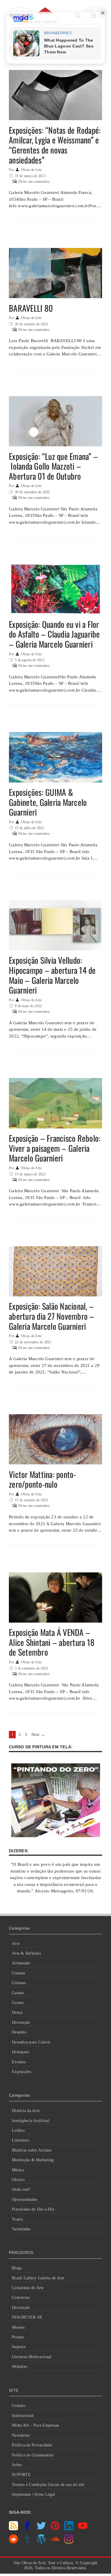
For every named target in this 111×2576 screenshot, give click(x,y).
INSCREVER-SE (27, 2317)
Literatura (21, 2140)
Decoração (21, 2022)
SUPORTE (21, 2475)
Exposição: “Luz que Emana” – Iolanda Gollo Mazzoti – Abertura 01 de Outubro (53, 466)
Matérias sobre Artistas (32, 2150)
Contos (18, 1993)
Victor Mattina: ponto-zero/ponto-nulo (42, 1479)
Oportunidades (24, 2200)
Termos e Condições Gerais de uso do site (48, 2485)
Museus (18, 2327)
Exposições (22, 2072)
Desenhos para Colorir (31, 2042)
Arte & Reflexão (26, 1953)
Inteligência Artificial (31, 2121)
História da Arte (26, 2111)
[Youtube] (83, 2529)
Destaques (20, 2052)
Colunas (19, 1983)
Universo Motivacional (32, 2357)
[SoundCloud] (55, 2542)
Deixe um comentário (34, 182)
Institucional (23, 2416)
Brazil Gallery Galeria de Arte (38, 2278)
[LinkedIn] (69, 2529)
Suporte (19, 2347)
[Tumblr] (27, 2542)
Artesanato (21, 1963)
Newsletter (21, 2435)
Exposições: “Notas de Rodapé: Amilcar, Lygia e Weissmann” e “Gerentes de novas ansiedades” (55, 145)
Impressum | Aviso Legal (33, 2494)
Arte (16, 1944)
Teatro (17, 2219)
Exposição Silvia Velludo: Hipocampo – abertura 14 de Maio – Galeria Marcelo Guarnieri (52, 975)
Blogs (17, 2268)
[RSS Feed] (13, 2529)
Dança (17, 2012)
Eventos (19, 2062)
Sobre (17, 2465)
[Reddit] (13, 2542)
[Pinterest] (55, 2529)
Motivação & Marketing (33, 2160)
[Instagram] (69, 2542)
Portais (18, 2337)
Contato (19, 2406)
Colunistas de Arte (28, 2288)
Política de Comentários (33, 2455)
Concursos (21, 2298)
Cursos (18, 2003)
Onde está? (21, 2189)
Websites (19, 2367)
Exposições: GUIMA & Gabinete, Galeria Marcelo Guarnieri (48, 802)
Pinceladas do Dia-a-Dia (33, 2209)
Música (18, 2170)
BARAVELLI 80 (31, 308)
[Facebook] (27, 2529)
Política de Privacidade (32, 2445)
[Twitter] (41, 2529)
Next (38, 1735)
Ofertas (18, 2180)
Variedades (21, 2229)
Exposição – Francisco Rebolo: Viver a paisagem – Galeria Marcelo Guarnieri (55, 1148)
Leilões (18, 2130)
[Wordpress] (41, 2542)
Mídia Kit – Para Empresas (35, 2425)
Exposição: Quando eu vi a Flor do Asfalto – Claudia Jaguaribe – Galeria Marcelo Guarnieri (54, 634)
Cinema (18, 1973)
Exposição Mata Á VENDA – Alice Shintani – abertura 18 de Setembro (52, 1642)
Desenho (19, 2032)
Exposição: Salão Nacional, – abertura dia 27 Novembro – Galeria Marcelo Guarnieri (52, 1316)
